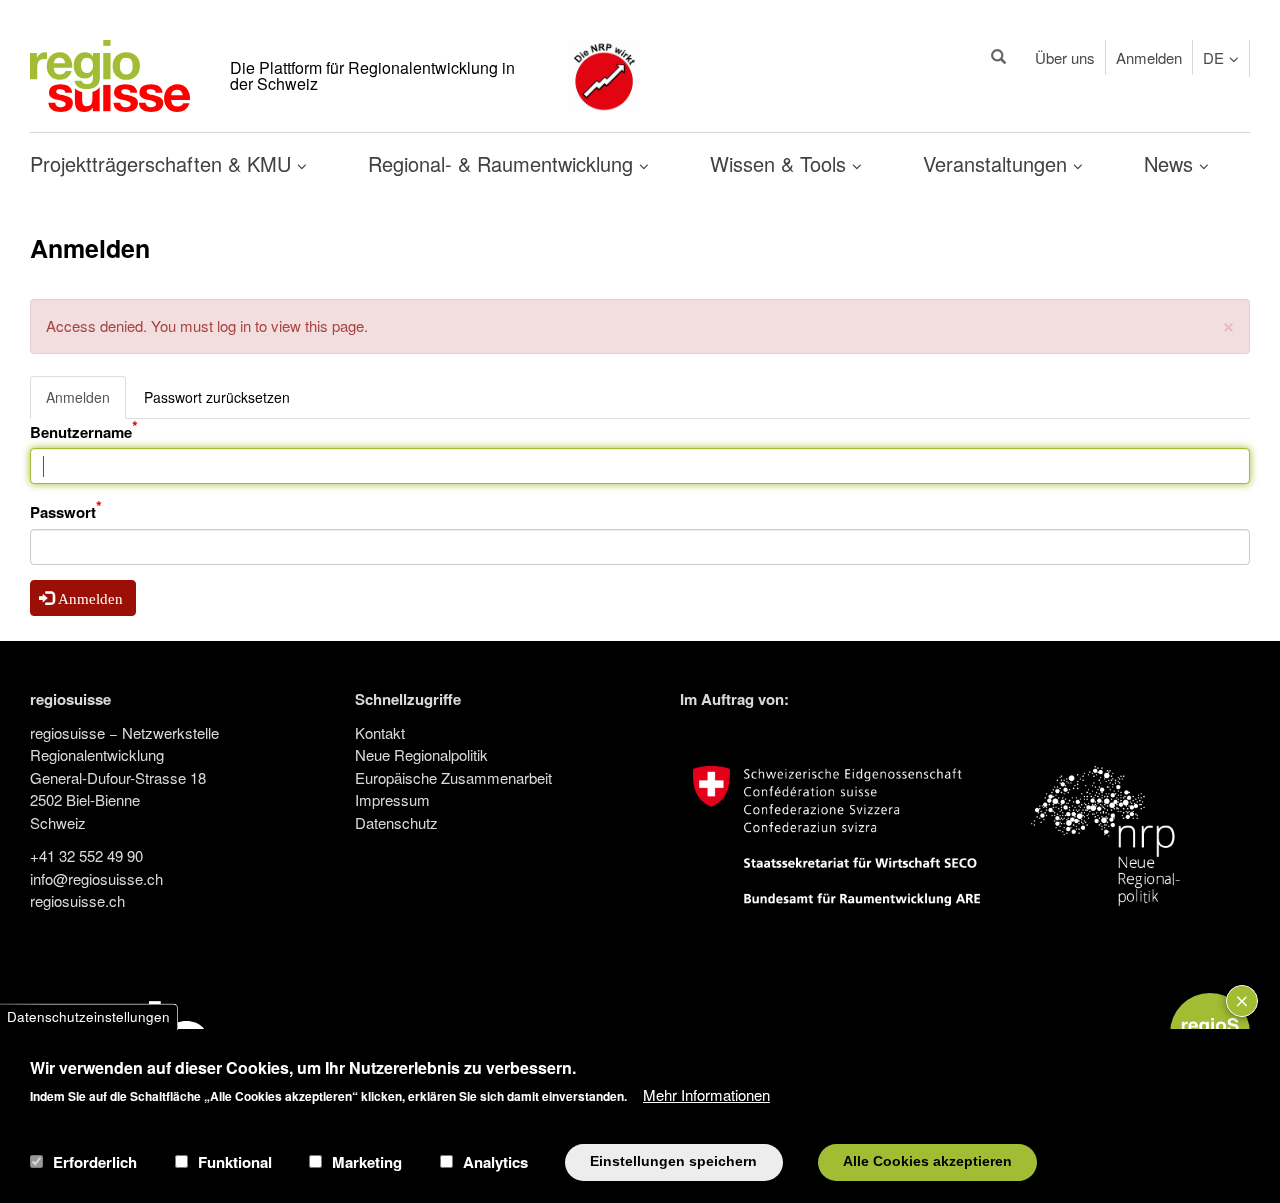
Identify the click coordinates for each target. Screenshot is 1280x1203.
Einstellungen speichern (673, 1161)
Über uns (1065, 57)
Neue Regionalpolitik (421, 754)
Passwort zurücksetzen (217, 397)
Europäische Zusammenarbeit (453, 777)
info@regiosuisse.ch (96, 878)
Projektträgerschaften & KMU (163, 163)
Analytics (495, 1162)
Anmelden (1149, 57)
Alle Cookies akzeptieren (927, 1161)
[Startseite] (110, 73)
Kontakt (380, 732)
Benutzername (81, 432)
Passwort (63, 512)
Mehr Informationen (706, 1093)
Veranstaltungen (998, 163)
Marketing (367, 1162)
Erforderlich (95, 1162)
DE (1213, 57)
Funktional (235, 1162)
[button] (1228, 324)
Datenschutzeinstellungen (88, 1016)
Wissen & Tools (781, 163)
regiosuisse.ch (77, 900)
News (1171, 163)
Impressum (392, 799)
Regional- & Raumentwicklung (503, 163)
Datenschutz (396, 822)
